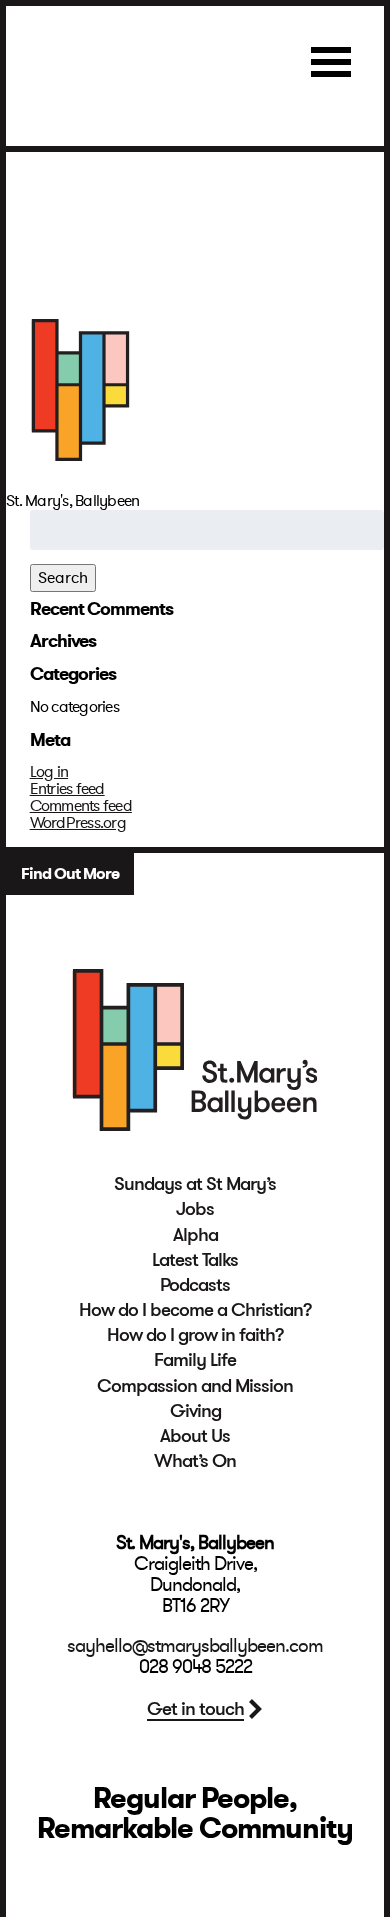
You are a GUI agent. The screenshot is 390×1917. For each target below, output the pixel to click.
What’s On (195, 1461)
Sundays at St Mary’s (195, 1184)
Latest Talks (195, 1260)
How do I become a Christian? (195, 1310)
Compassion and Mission (195, 1386)
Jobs (195, 1209)
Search (63, 578)
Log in (49, 772)
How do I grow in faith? (195, 1335)
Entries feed (67, 789)
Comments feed (81, 806)
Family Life (195, 1360)
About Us (195, 1436)
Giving (195, 1411)
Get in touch (195, 1709)
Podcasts (195, 1285)
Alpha (195, 1235)
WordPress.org (78, 823)
